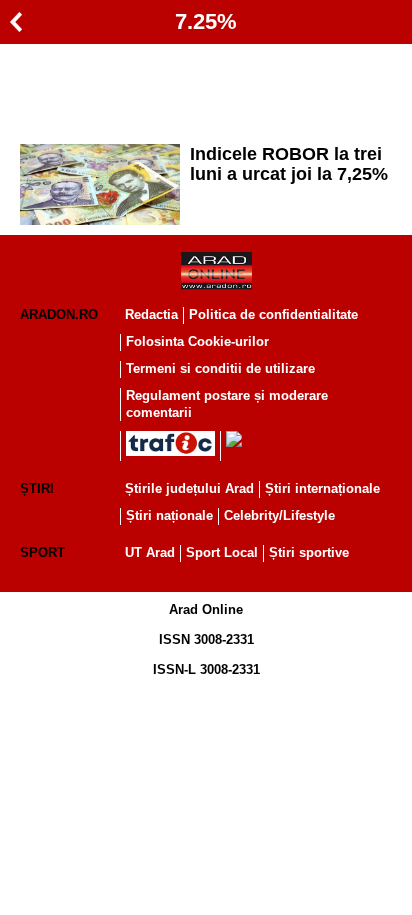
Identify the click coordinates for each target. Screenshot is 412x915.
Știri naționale (169, 515)
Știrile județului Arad (189, 488)
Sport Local (222, 552)
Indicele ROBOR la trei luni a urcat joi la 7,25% (289, 164)
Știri (37, 488)
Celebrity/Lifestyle (279, 515)
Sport (42, 552)
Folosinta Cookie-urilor (197, 341)
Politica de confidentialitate (273, 314)
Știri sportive (309, 552)
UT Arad (150, 552)
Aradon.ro (59, 314)
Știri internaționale (322, 488)
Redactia (151, 314)
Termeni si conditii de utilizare (220, 368)
